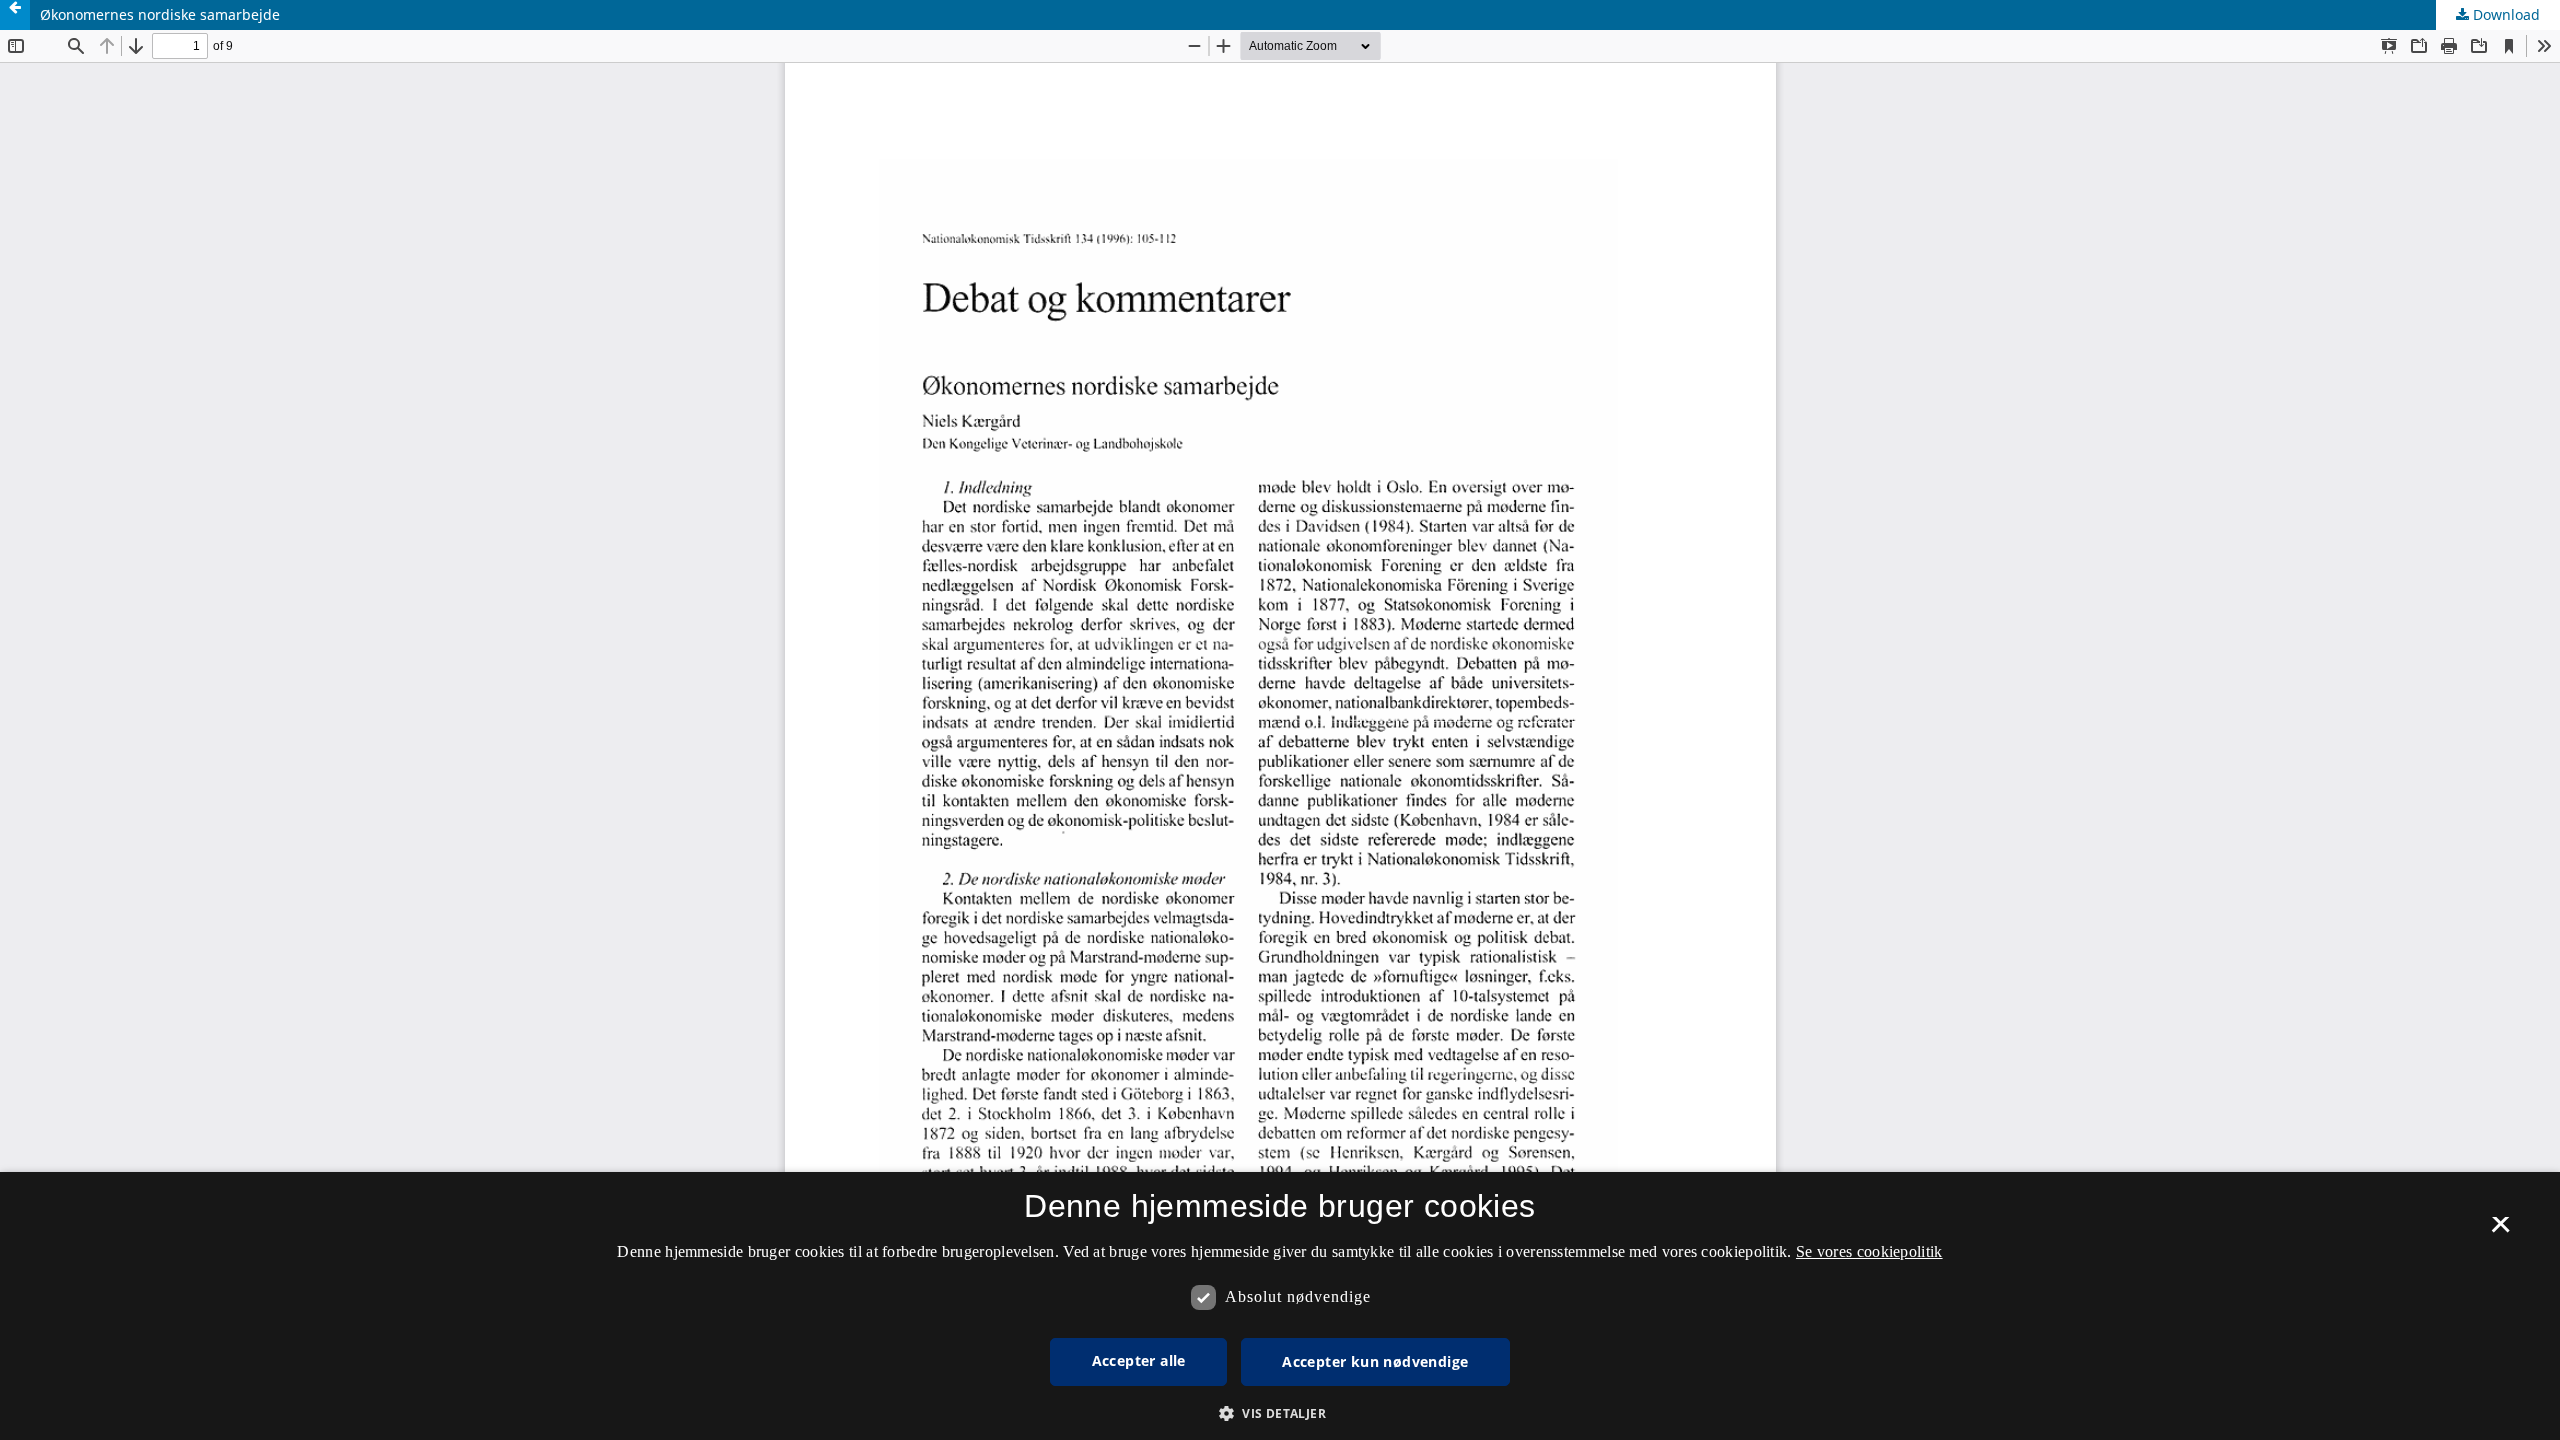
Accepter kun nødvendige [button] (1375, 1361)
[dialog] (1280, 1306)
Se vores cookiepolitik (1869, 1251)
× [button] (2500, 1231)
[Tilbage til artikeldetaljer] (15, 15)
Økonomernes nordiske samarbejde (160, 14)
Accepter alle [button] (1139, 1360)
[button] (1280, 1413)
